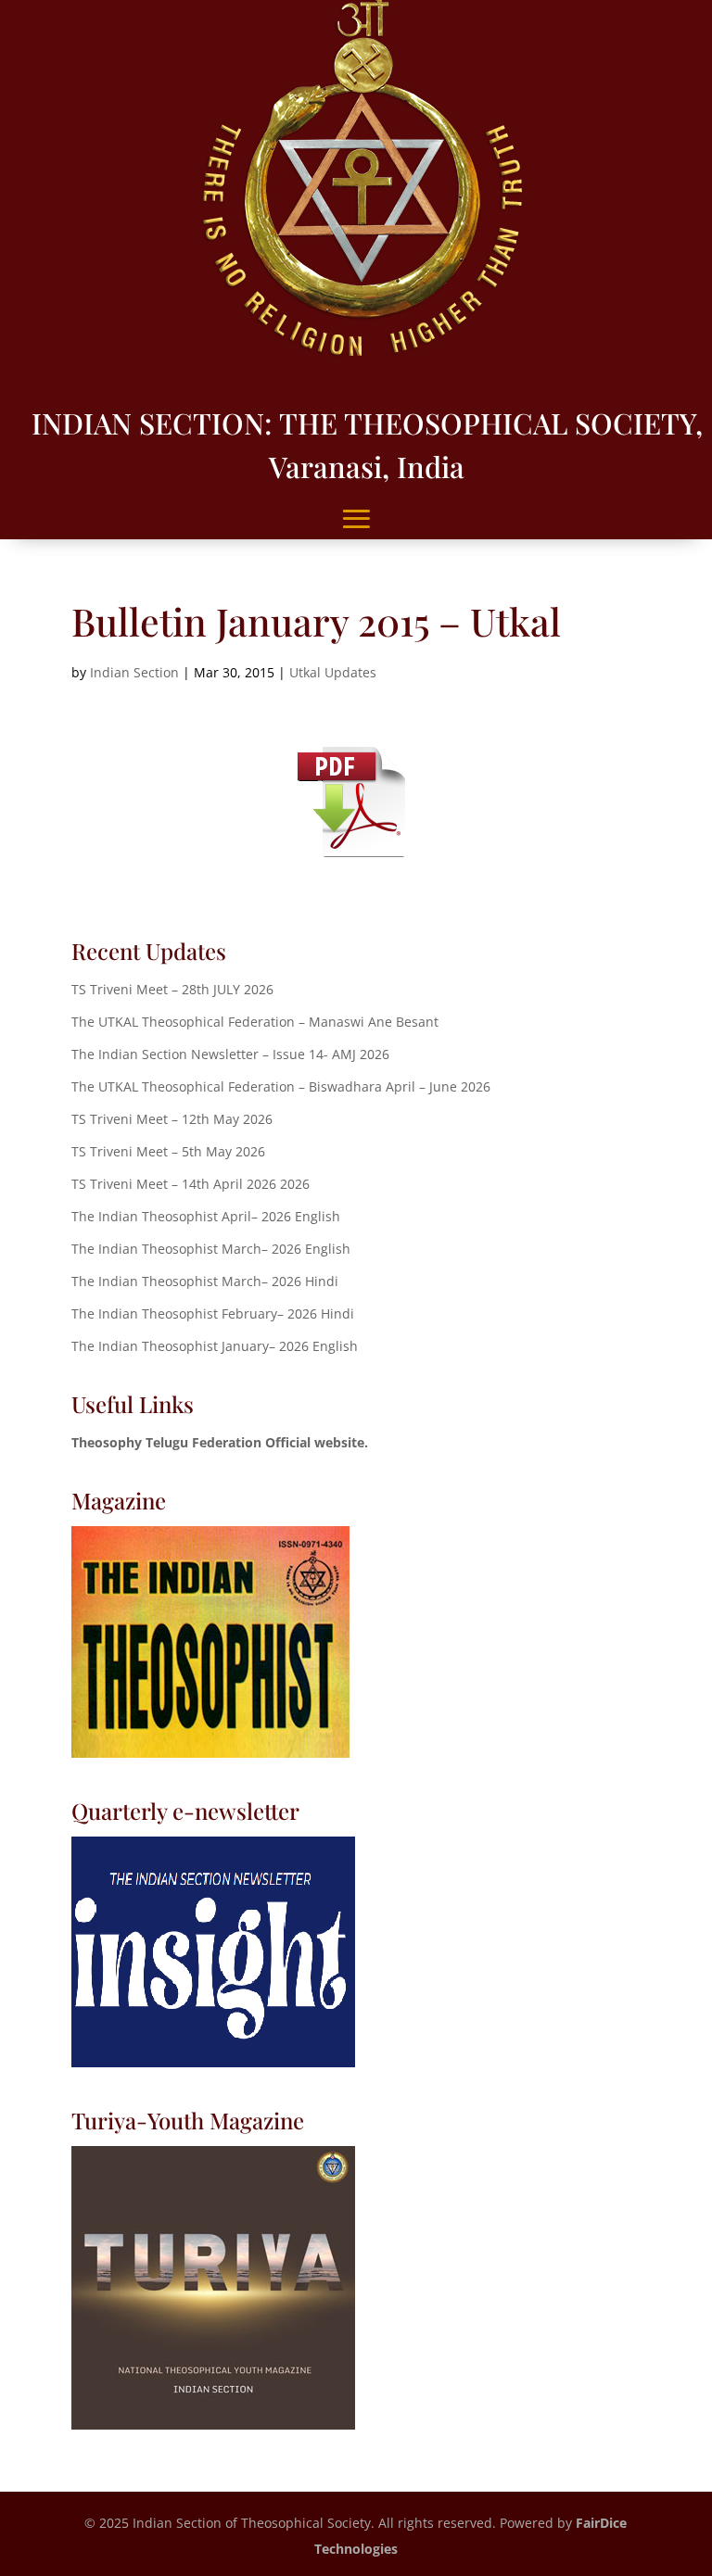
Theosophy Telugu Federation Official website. (220, 1442)
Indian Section (134, 672)
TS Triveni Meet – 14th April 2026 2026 (191, 1184)
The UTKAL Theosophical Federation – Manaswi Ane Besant (255, 1022)
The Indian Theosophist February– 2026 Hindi (213, 1313)
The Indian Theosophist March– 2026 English (211, 1249)
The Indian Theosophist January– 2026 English (215, 1346)
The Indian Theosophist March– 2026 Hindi (205, 1281)
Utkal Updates (333, 672)
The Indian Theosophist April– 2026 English (206, 1216)
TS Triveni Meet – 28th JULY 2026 (172, 989)
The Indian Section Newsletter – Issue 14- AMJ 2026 (230, 1054)
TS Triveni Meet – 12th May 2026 (172, 1119)
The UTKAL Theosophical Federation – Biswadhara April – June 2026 (281, 1086)
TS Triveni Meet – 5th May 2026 (168, 1151)
